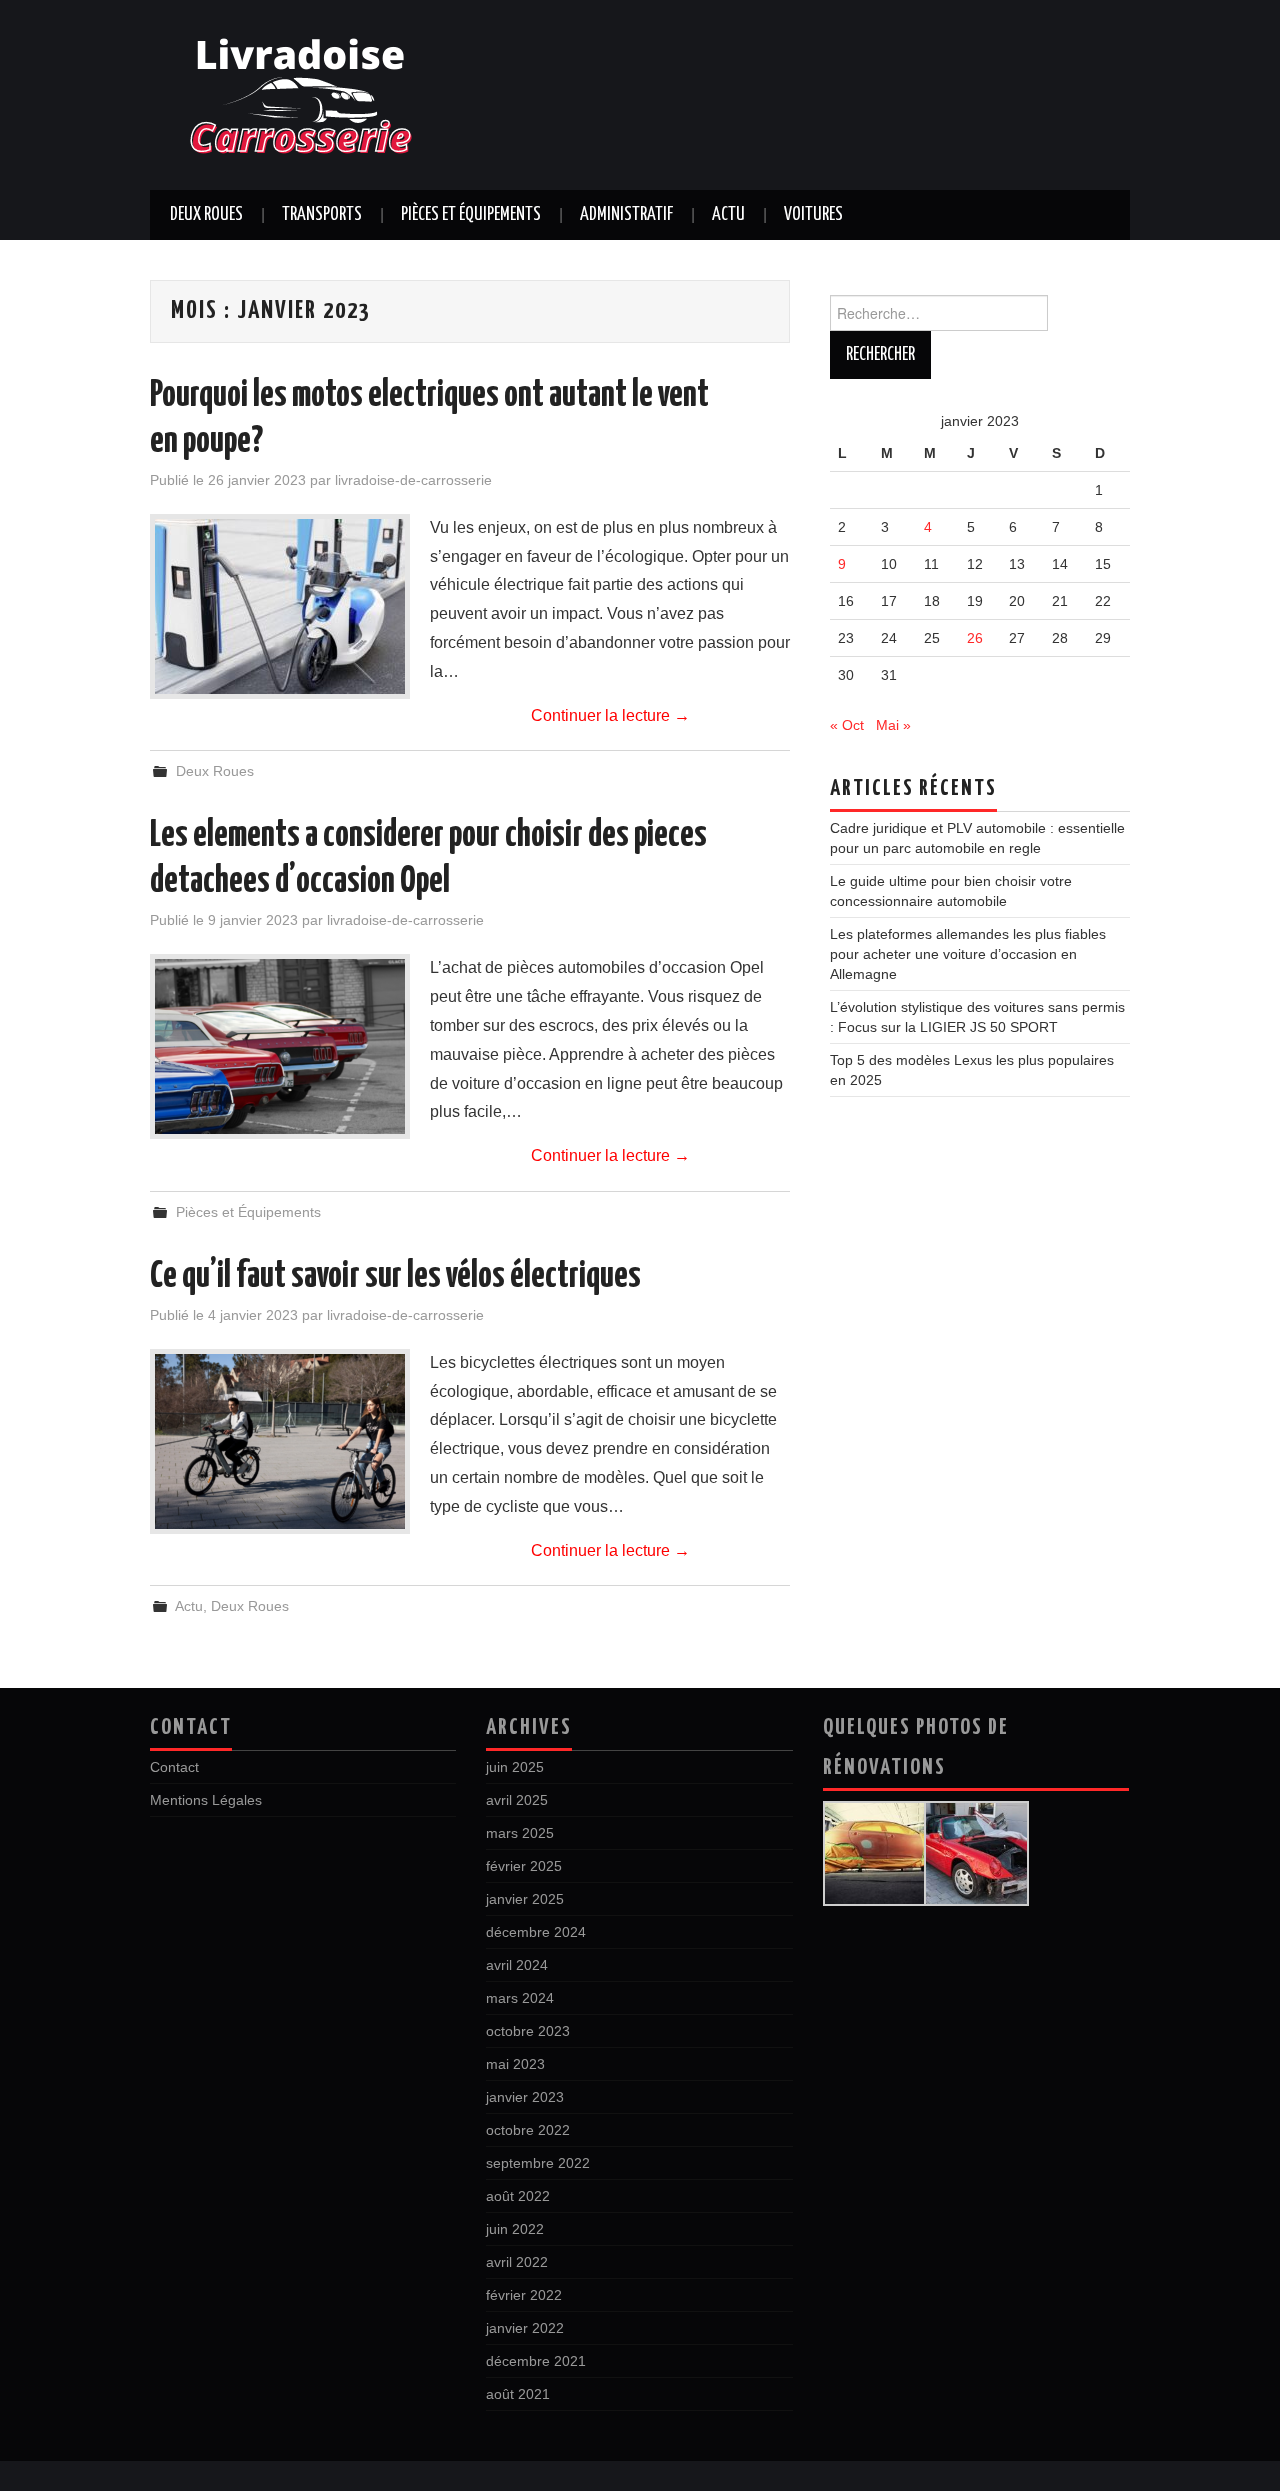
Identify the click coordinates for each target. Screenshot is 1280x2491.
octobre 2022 (528, 2130)
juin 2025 (515, 1767)
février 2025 (524, 1866)
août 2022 (518, 2196)
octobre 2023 (528, 2031)
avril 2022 (517, 2262)
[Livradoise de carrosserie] (300, 93)
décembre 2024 (536, 1932)
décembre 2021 (536, 2361)
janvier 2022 (525, 2328)
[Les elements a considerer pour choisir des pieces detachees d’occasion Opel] (280, 1046)
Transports (322, 215)
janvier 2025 (525, 1899)
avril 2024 (517, 1965)
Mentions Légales (206, 1800)
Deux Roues (206, 215)
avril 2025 (517, 1800)
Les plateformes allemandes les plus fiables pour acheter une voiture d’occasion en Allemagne (968, 954)
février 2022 (524, 2295)
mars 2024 (520, 1998)
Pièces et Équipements (471, 215)
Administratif (626, 215)
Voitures (813, 215)
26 (975, 638)
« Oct (847, 725)
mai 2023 (515, 2064)
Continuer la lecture (610, 715)
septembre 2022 (538, 2163)
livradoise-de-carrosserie (413, 480)
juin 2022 (515, 2229)
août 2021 (518, 2394)
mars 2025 (520, 1833)
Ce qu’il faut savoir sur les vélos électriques (395, 1277)
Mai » (893, 725)
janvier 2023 (525, 2097)
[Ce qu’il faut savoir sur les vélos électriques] (280, 1441)
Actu (728, 215)
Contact (174, 1767)
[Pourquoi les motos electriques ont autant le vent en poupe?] (280, 606)
